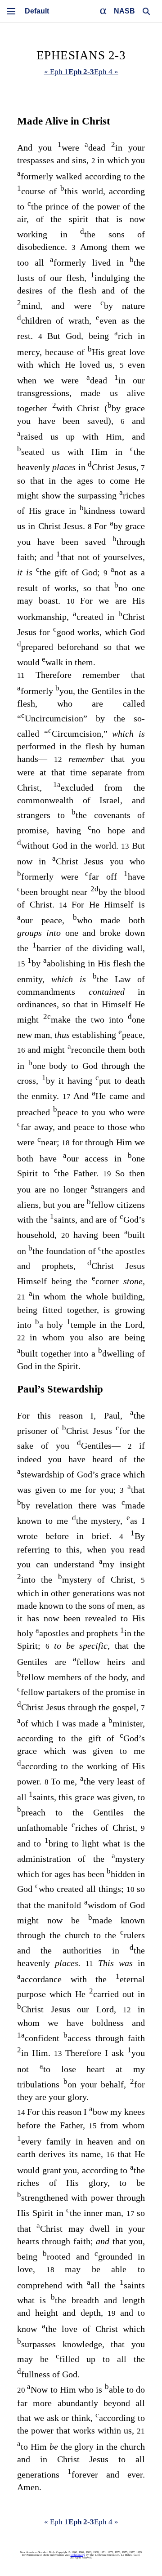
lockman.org (78, 2555)
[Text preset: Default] (37, 11)
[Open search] (146, 11)
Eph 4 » (106, 72)
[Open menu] (11, 11)
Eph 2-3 (81, 72)
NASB (124, 11)
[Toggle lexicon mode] (103, 11)
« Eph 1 (56, 72)
